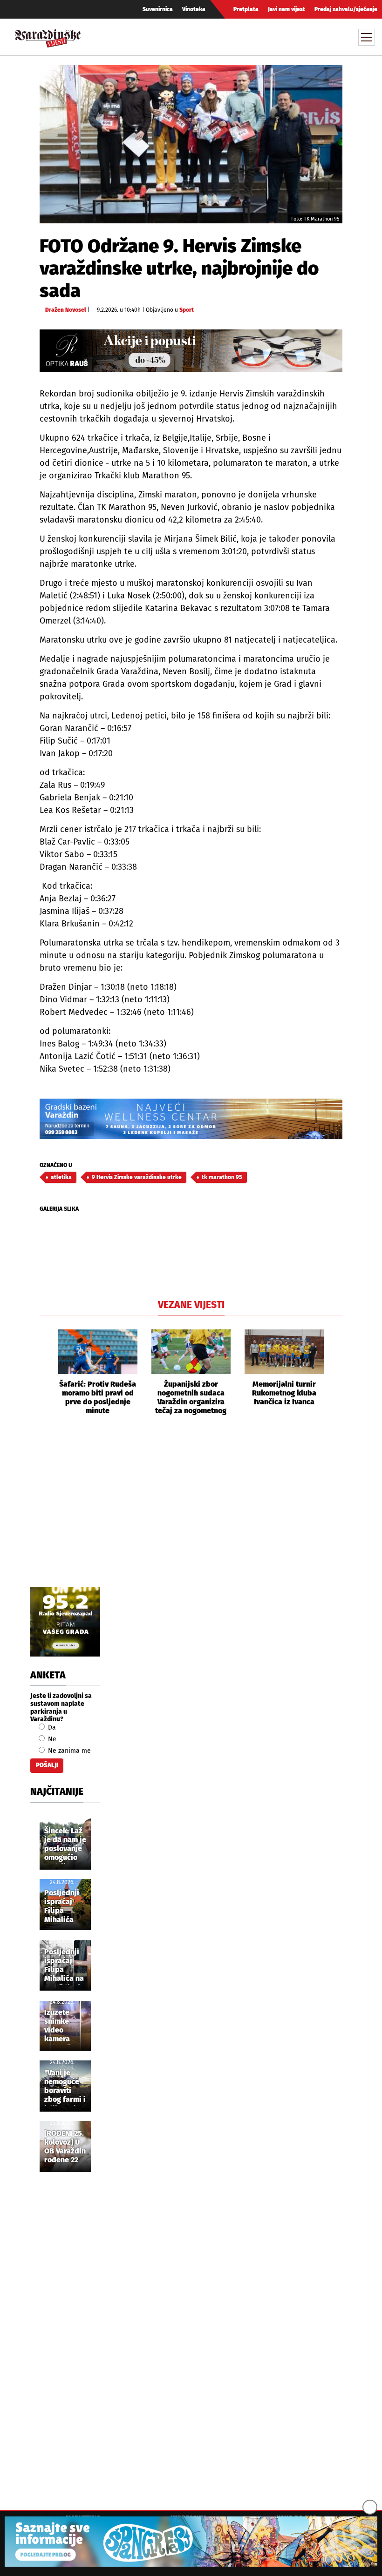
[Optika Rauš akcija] (191, 351)
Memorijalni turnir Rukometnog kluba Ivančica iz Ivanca (284, 1393)
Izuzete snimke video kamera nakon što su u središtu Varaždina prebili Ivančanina (63, 2026)
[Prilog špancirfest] (191, 2542)
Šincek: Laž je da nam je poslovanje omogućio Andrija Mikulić (65, 1845)
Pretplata (246, 9)
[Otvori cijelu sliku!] (191, 144)
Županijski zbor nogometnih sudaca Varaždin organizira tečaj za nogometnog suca (191, 1398)
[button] (47, 1373)
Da (51, 1727)
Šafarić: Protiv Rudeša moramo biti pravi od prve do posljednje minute (98, 1398)
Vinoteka (194, 9)
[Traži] (281, 37)
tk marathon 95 (222, 1177)
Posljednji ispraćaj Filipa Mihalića (62, 1906)
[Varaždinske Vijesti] (48, 36)
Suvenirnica (158, 9)
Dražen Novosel (66, 310)
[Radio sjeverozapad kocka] (65, 1622)
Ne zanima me (68, 1751)
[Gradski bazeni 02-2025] (191, 1119)
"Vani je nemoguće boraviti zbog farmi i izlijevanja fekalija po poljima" (65, 2087)
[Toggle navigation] (367, 37)
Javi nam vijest (286, 9)
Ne (51, 1739)
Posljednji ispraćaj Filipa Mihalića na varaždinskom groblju (68, 1966)
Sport (187, 310)
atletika (61, 1177)
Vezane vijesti (191, 1305)
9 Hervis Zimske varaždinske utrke (137, 1177)
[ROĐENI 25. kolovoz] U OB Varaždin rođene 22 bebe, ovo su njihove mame (65, 2147)
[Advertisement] (191, 1512)
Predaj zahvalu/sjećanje (346, 9)
